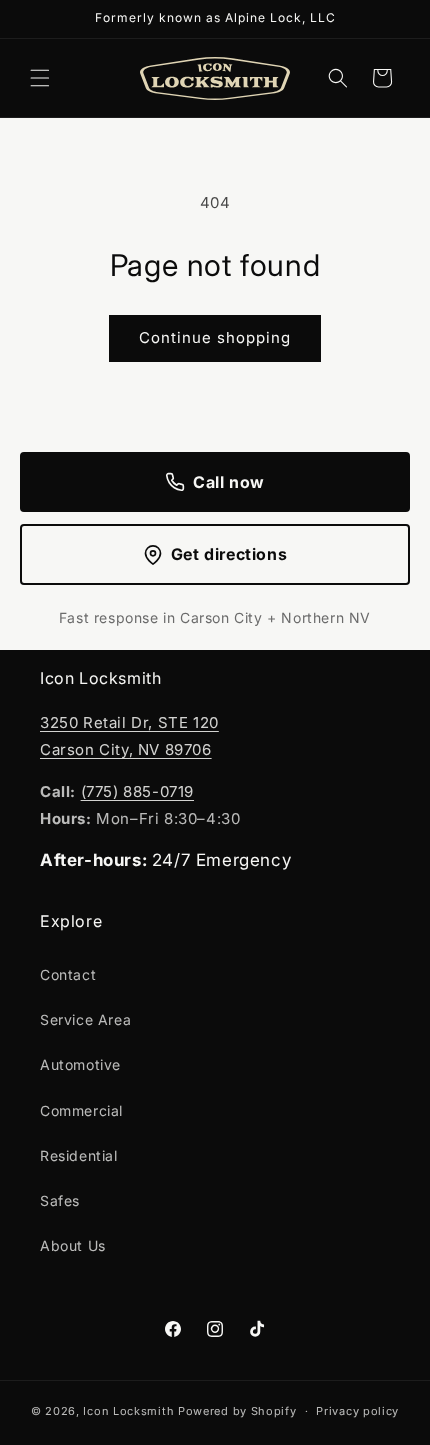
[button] (40, 78)
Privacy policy (357, 1411)
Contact (68, 974)
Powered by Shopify (237, 1411)
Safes (60, 1200)
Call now (229, 482)
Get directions (229, 554)
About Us (73, 1245)
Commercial (81, 1110)
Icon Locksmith (128, 1411)
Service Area (85, 1019)
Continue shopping (215, 337)
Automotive (80, 1064)
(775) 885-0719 (137, 791)
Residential (79, 1155)
